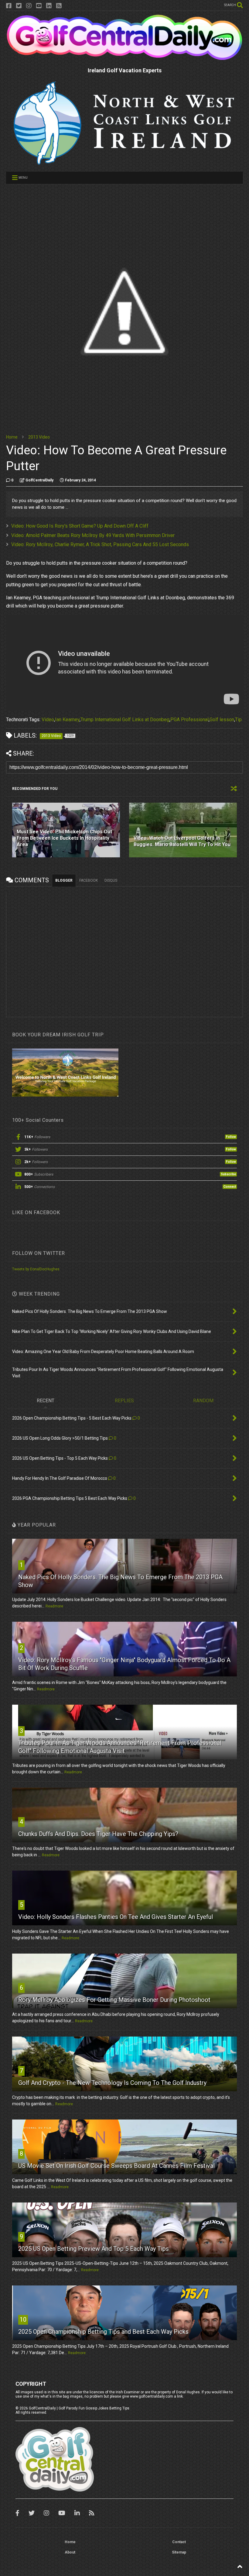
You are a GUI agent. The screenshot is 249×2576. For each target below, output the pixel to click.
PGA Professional (189, 720)
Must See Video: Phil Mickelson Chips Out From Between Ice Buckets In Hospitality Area (64, 838)
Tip (238, 720)
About (70, 2552)
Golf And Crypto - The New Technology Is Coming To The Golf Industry (112, 2083)
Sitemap (179, 2552)
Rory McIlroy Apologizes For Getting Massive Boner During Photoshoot (114, 2000)
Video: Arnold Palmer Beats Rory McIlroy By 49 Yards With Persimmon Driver (93, 535)
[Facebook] (9, 6)
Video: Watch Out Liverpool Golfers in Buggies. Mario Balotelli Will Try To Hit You (182, 841)
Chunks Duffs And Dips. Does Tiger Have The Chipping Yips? (98, 1834)
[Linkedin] (49, 6)
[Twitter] (19, 6)
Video (48, 720)
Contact (179, 2542)
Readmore (54, 1606)
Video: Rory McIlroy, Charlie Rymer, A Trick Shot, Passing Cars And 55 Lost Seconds (100, 544)
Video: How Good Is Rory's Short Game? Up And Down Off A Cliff (80, 526)
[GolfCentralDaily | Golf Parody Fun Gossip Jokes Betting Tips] (124, 58)
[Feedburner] (59, 6)
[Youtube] (39, 6)
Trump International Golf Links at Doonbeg (125, 720)
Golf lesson (222, 720)
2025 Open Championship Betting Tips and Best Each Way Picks (103, 2332)
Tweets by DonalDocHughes (36, 1269)
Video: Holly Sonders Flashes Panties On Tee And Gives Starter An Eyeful (116, 1917)
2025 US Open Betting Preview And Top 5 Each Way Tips (94, 2249)
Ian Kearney (67, 720)
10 (23, 2319)
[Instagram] (29, 6)
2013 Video (39, 437)
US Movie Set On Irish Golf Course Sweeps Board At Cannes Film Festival (116, 2166)
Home (12, 437)
